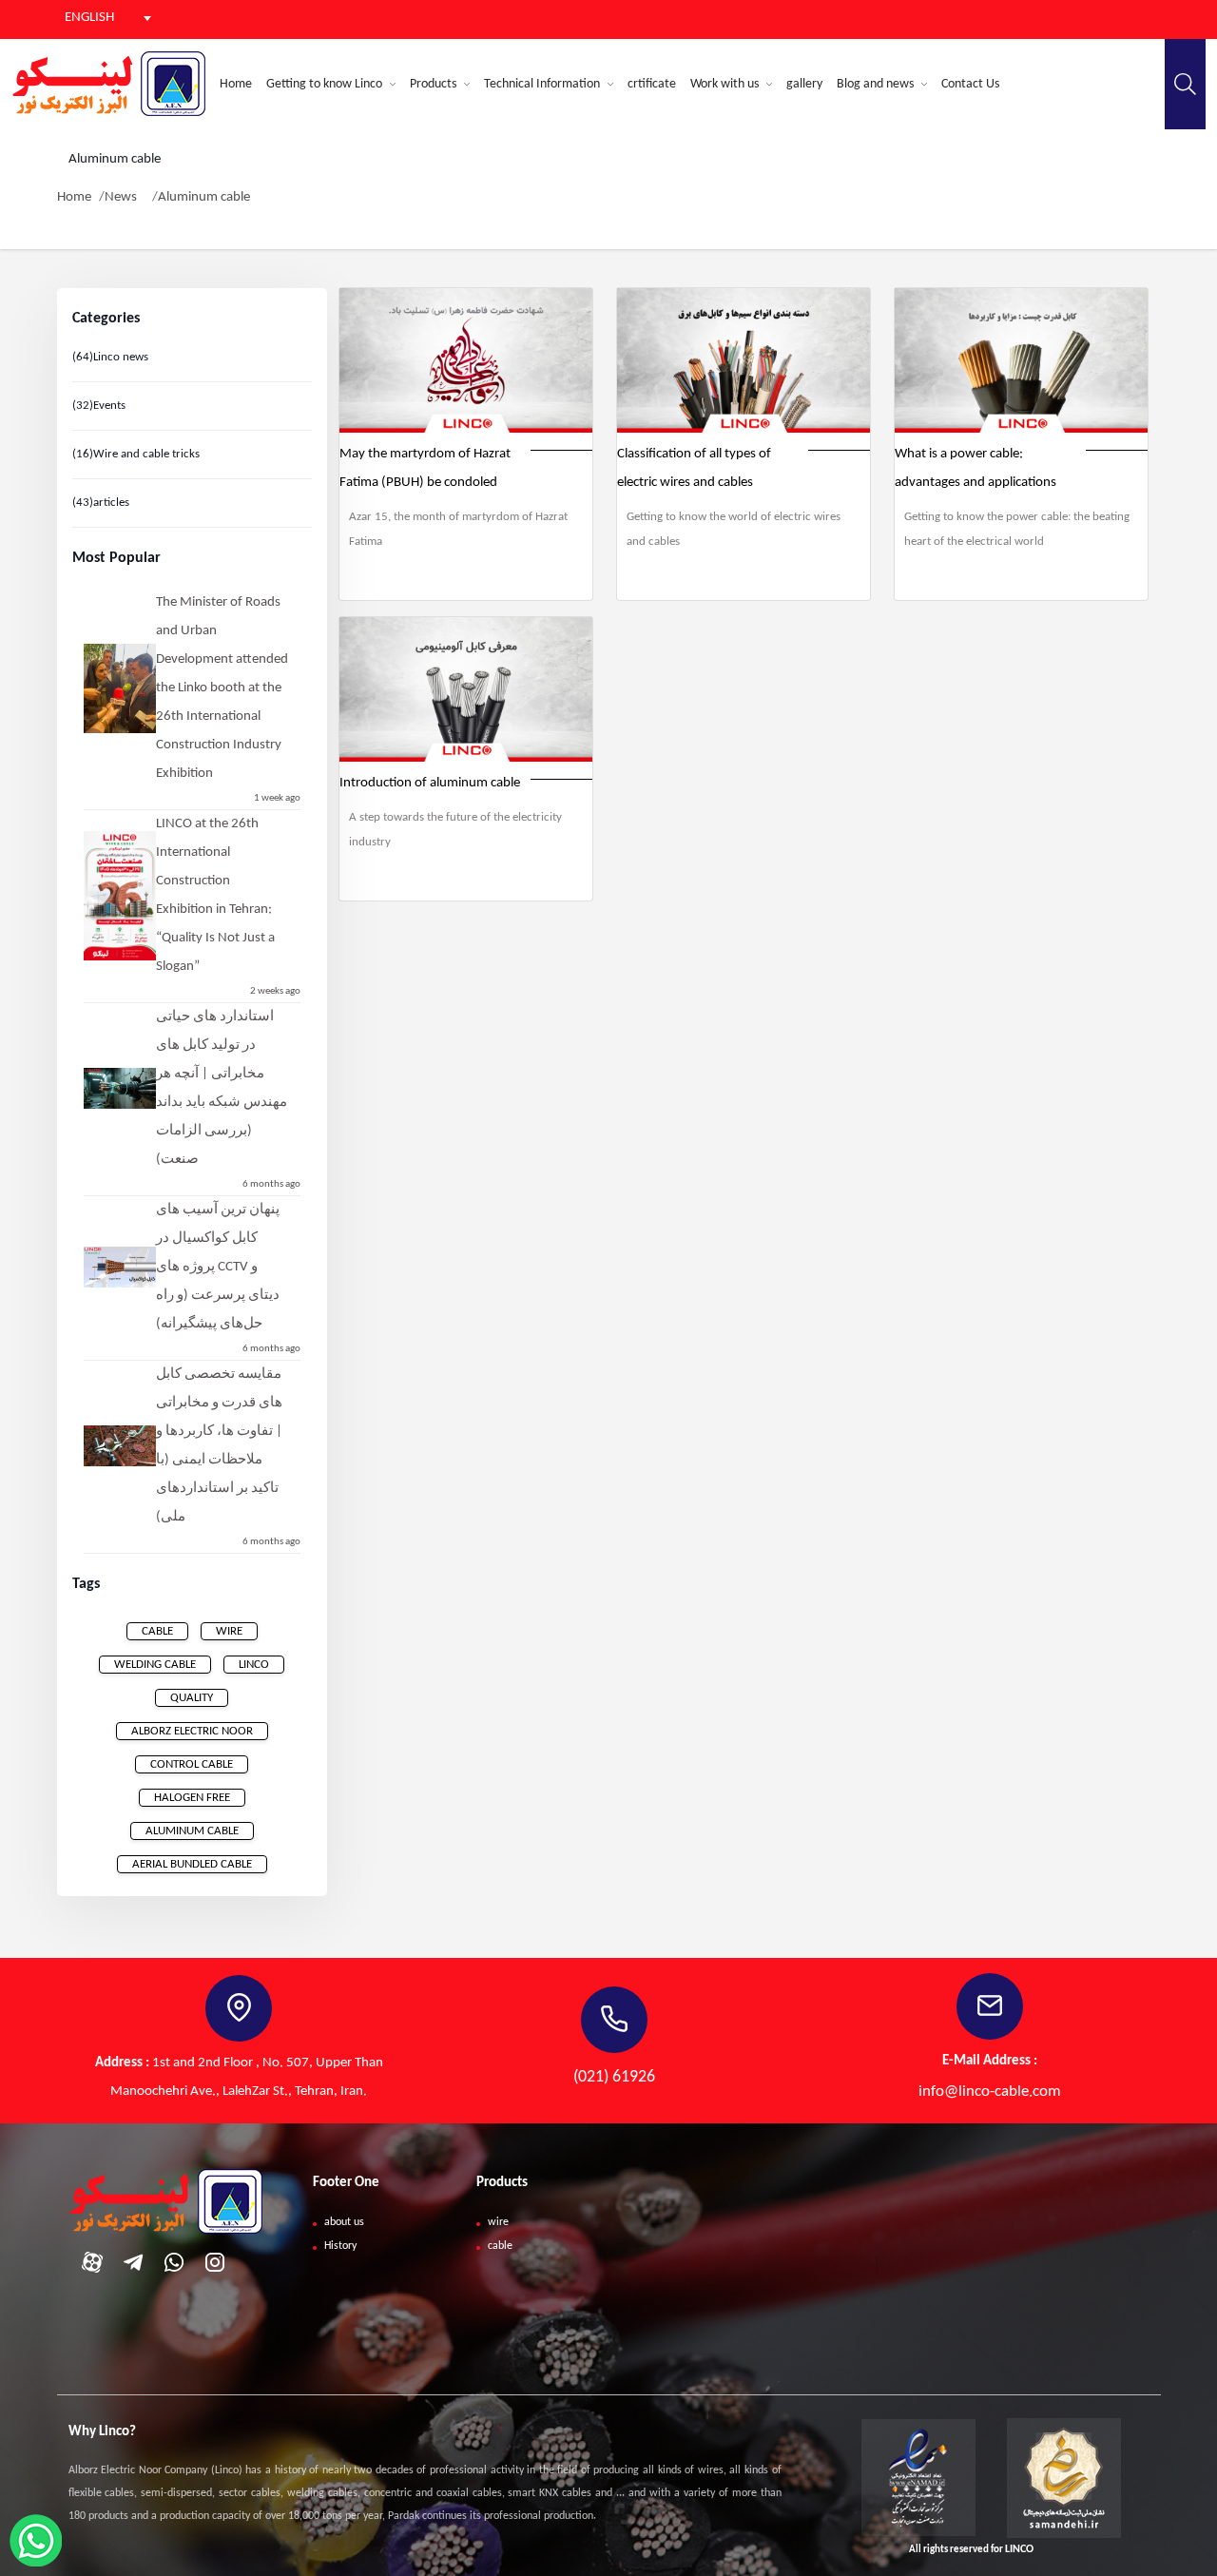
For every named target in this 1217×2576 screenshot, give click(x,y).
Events (99, 406)
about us (344, 2222)
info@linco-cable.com (990, 2092)
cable (157, 1631)
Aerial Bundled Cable (192, 1864)
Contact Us (970, 84)
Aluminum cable (204, 197)
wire (229, 1631)
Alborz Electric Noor (192, 1731)
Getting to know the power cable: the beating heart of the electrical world (1017, 529)
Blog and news (877, 84)
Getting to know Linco (326, 84)
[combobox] (95, 18)
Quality (192, 1698)
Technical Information (543, 84)
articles (101, 503)
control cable (192, 1764)
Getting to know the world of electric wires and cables (734, 529)
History (340, 2246)
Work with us (726, 84)
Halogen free (192, 1798)
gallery (804, 84)
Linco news (110, 357)
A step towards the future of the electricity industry (455, 830)
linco (254, 1665)
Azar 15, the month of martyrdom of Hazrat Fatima (458, 529)
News (121, 197)
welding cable (155, 1665)
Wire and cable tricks (136, 454)
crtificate (652, 84)
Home (236, 84)
